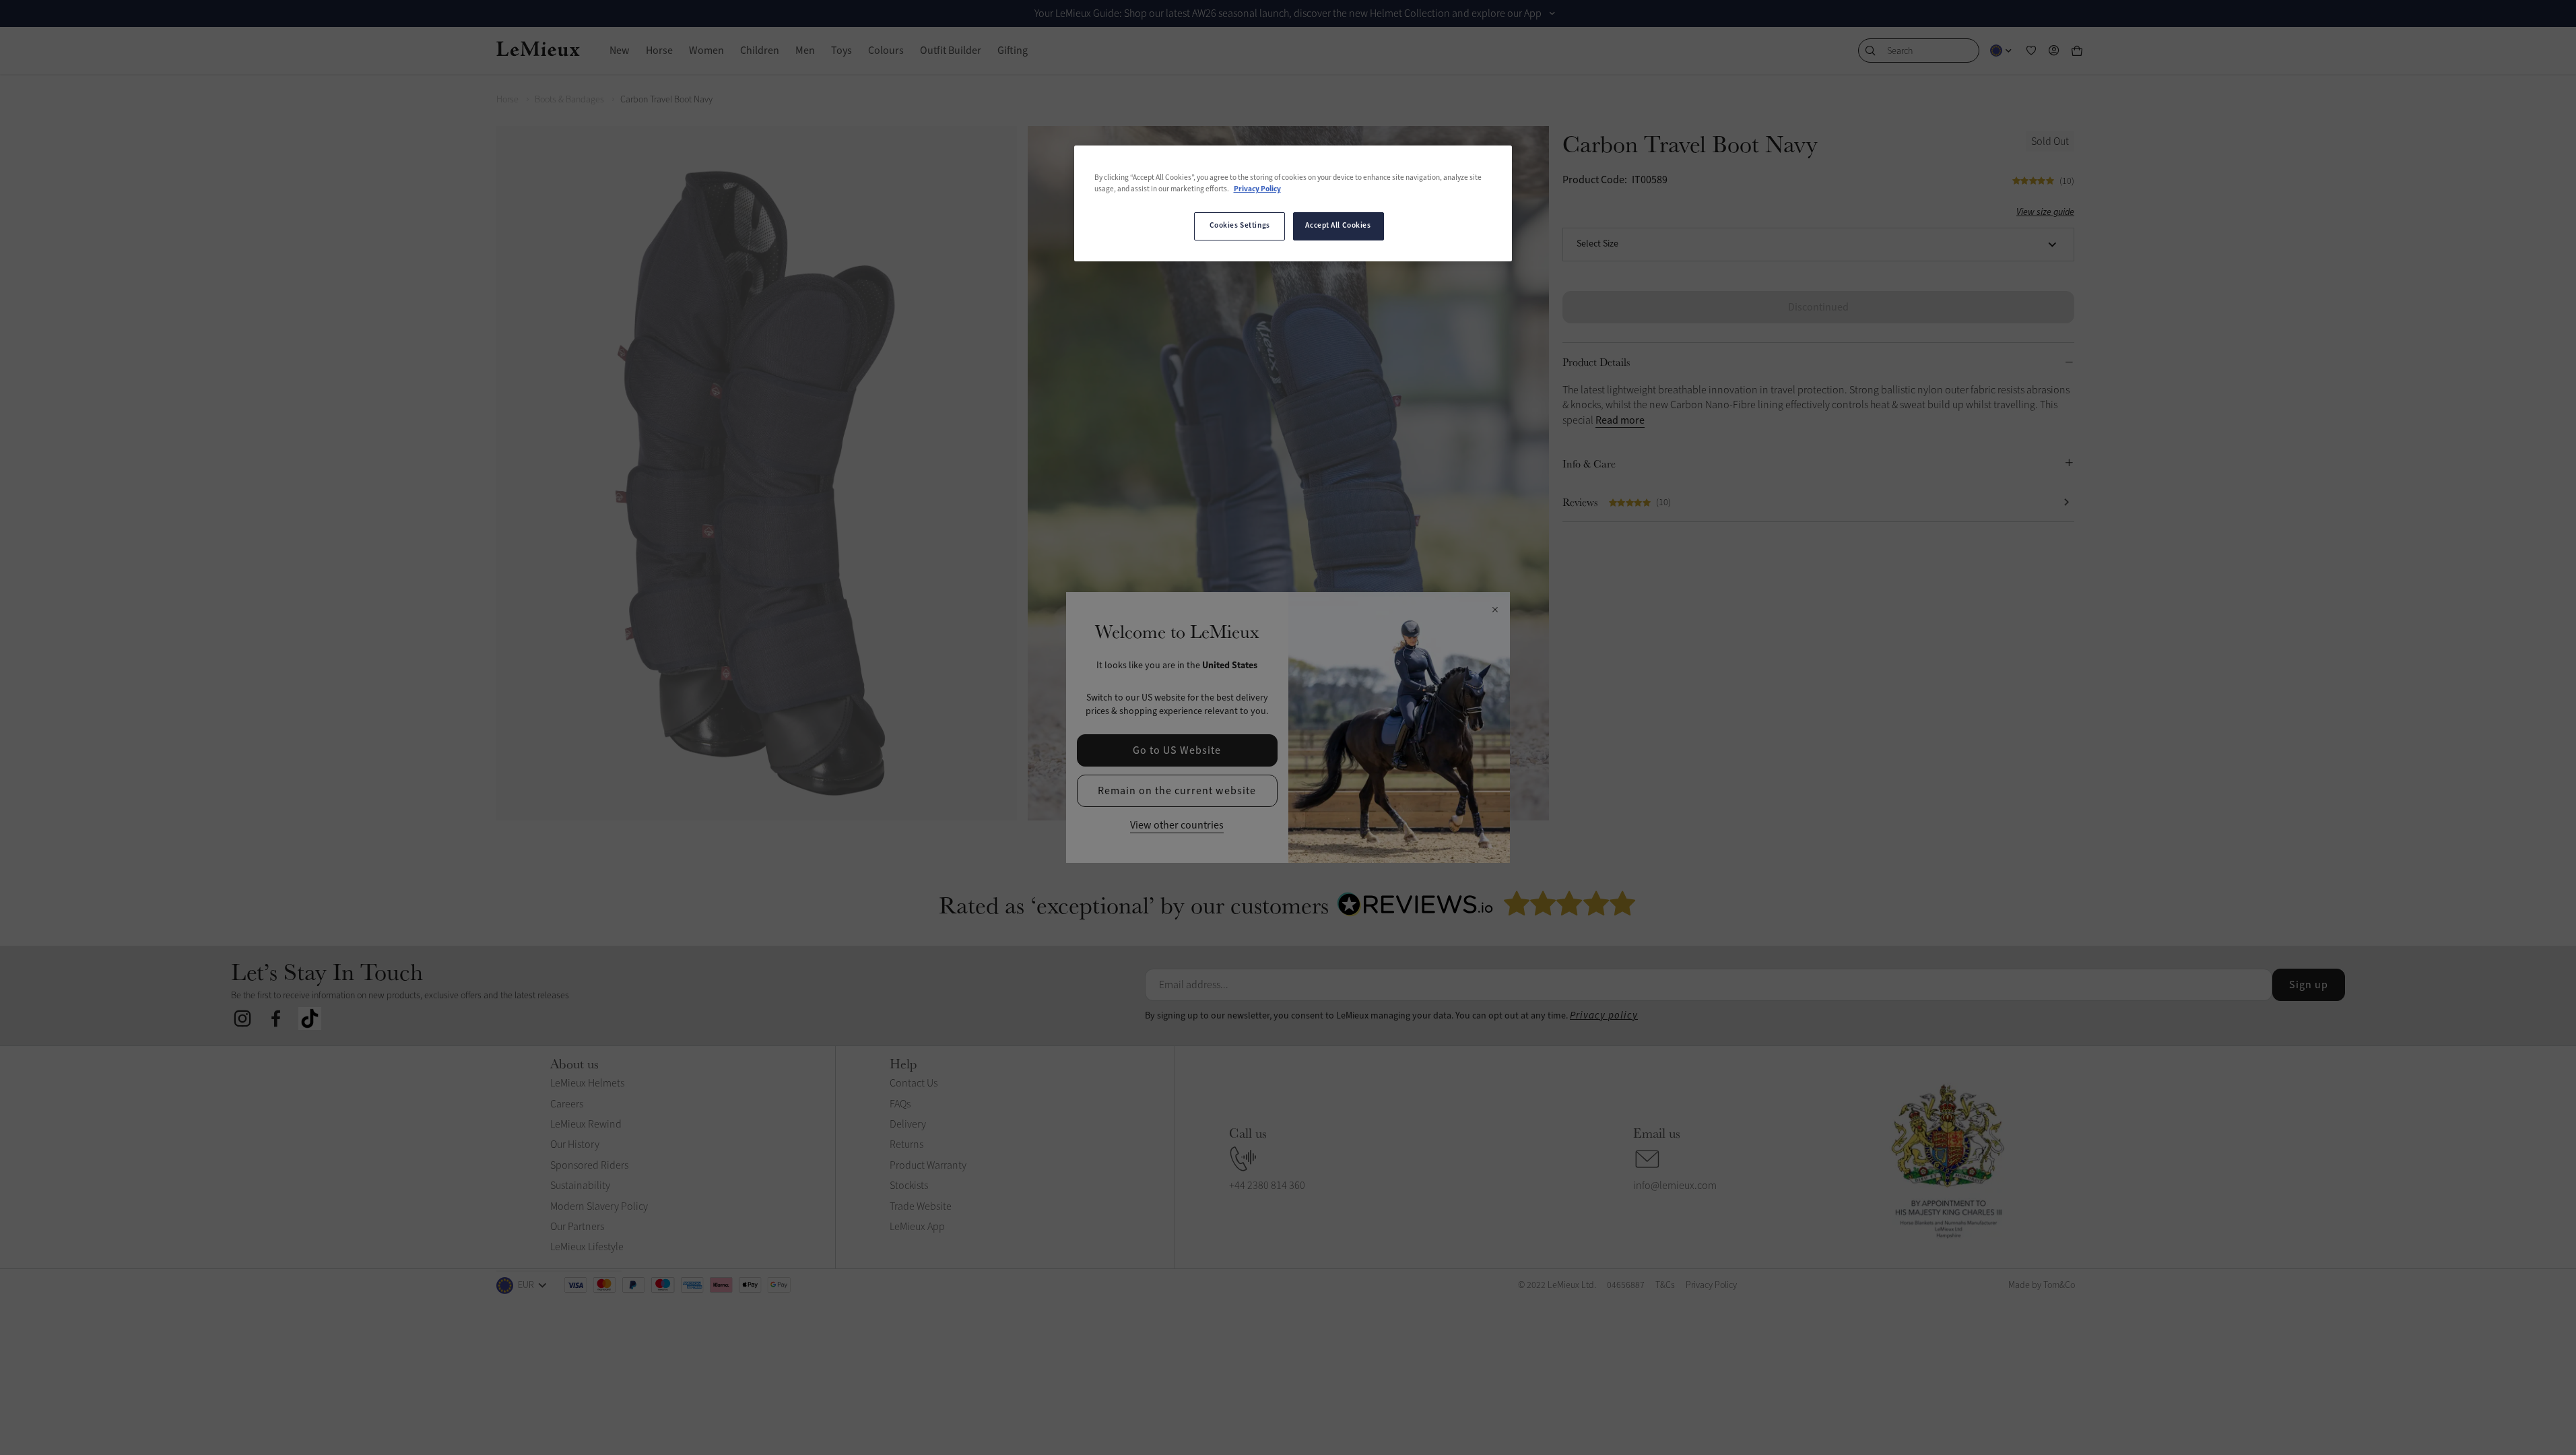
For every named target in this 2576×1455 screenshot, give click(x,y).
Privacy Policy (1257, 189)
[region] (1293, 203)
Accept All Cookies (1338, 226)
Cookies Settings (1240, 226)
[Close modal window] (1495, 610)
